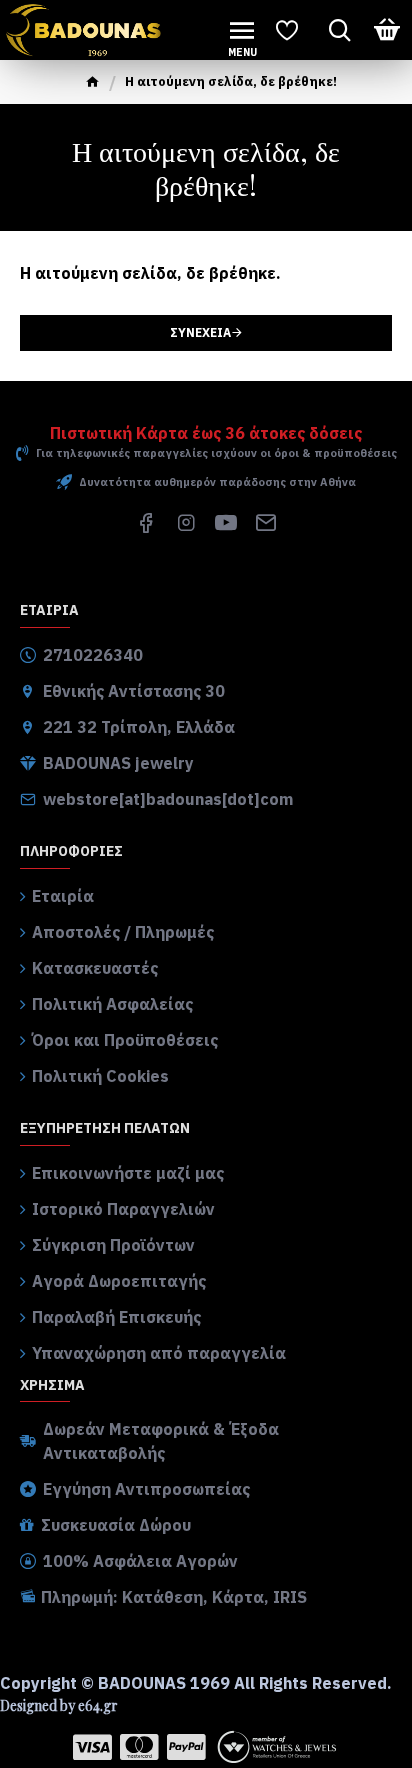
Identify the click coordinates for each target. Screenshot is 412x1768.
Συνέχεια (200, 332)
